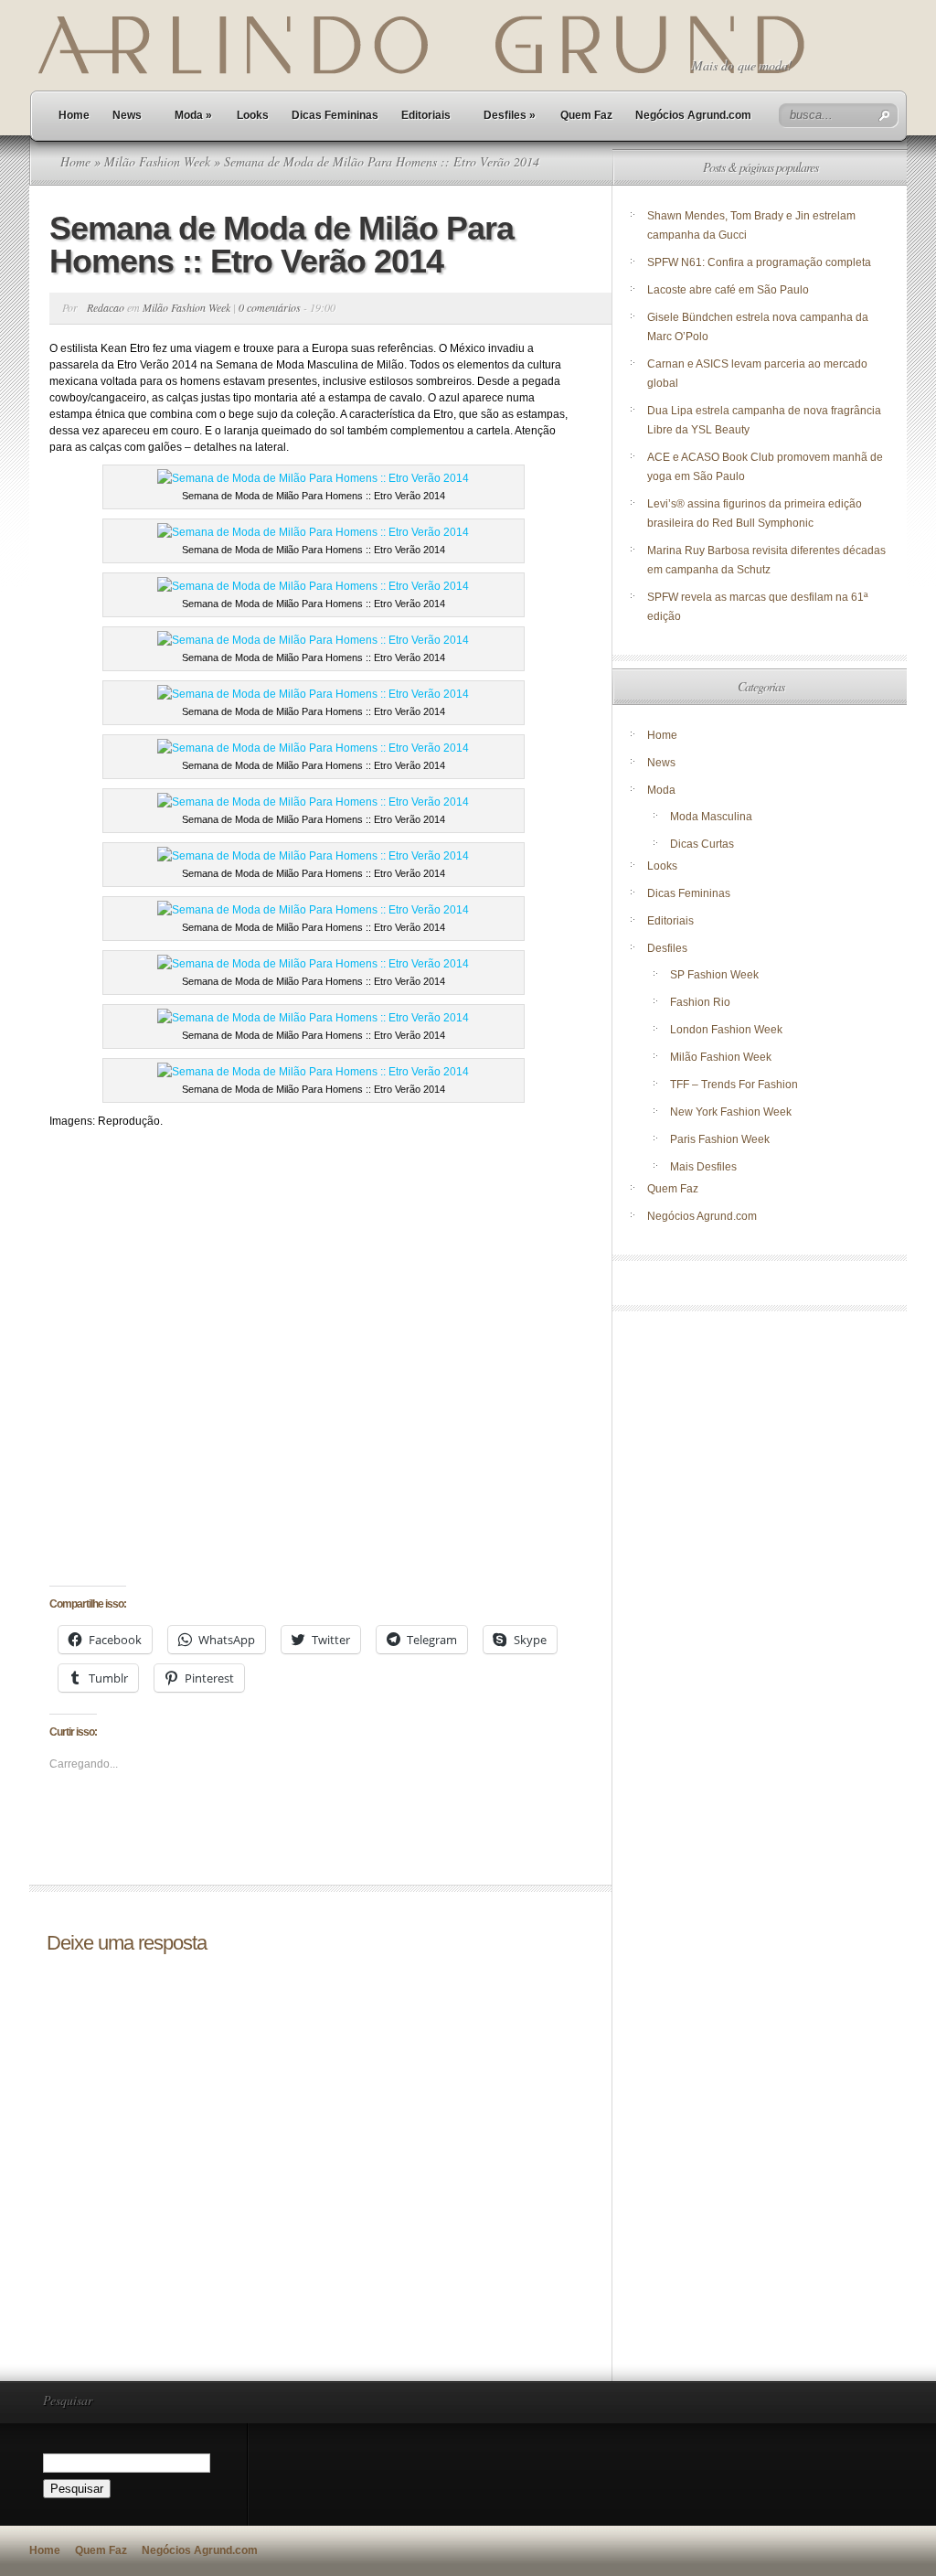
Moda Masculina (711, 817)
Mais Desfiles (703, 1167)
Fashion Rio (700, 1002)
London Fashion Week (726, 1030)
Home (74, 115)
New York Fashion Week (731, 1112)
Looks (253, 115)
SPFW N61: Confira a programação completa (759, 262)
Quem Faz (586, 115)
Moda (193, 115)
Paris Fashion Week (720, 1139)
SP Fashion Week (714, 975)
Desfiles (510, 115)
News (127, 115)
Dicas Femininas (335, 115)
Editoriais (426, 115)
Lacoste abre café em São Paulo (728, 290)
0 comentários (270, 307)
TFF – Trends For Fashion (734, 1085)
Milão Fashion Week (157, 161)
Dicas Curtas (702, 844)
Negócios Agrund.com (693, 115)
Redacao (106, 307)
